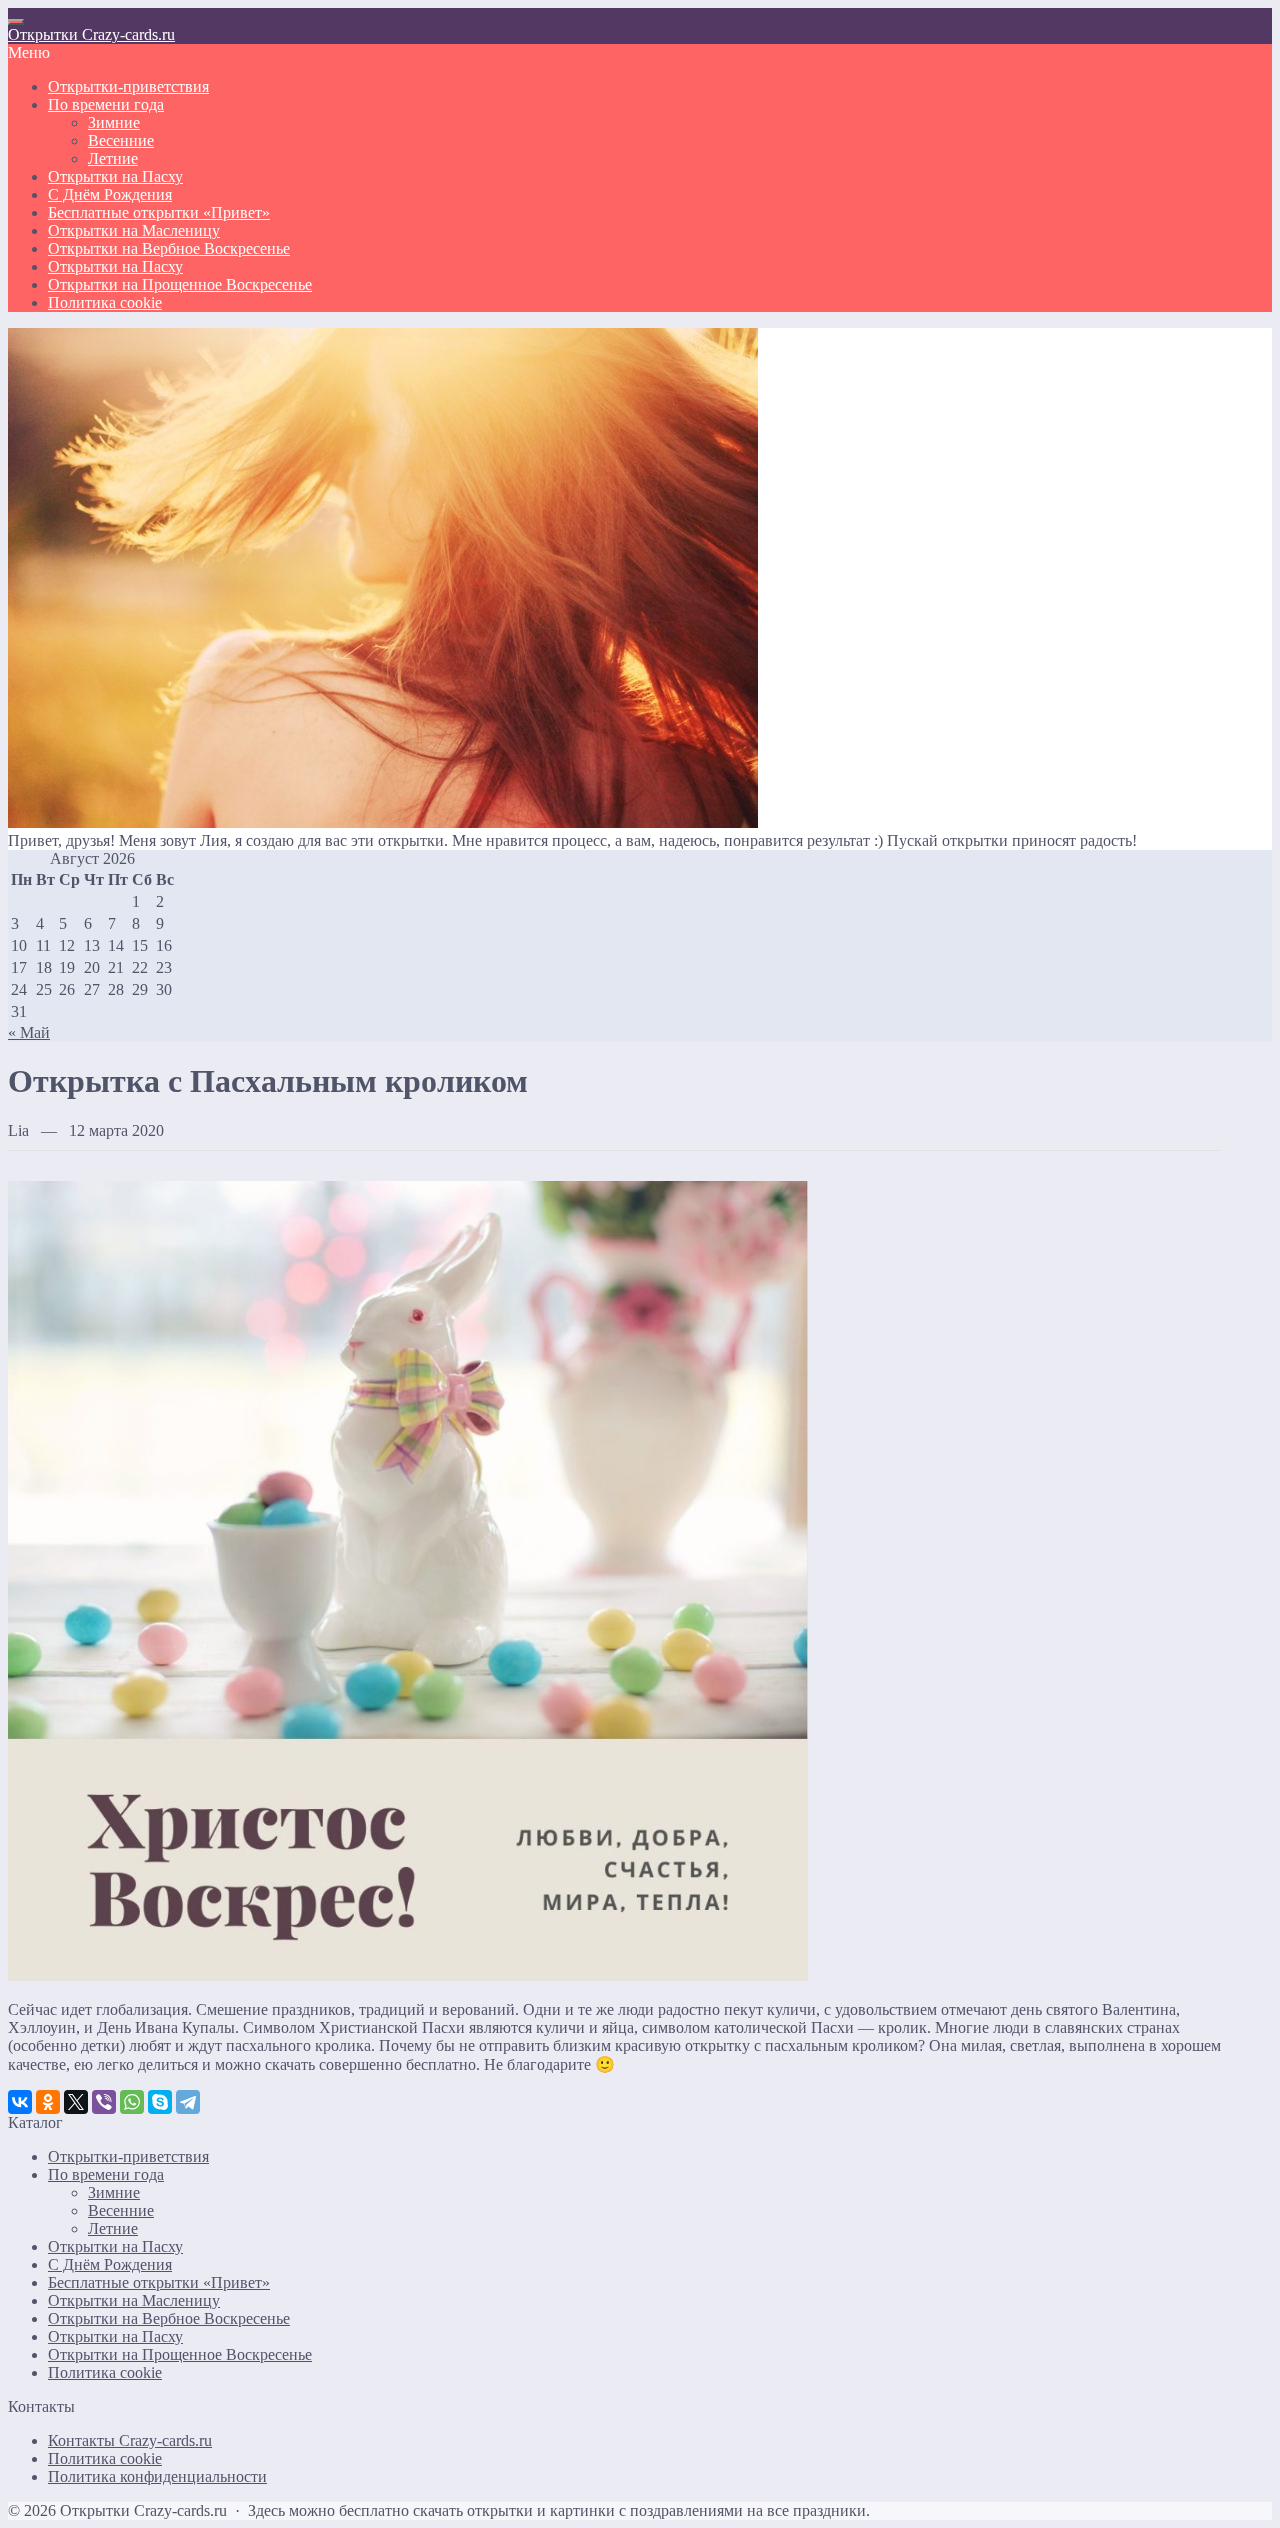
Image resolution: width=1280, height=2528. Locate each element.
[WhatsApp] (132, 2102)
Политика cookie (105, 2372)
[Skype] (160, 2102)
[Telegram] (188, 2102)
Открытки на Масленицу (134, 2300)
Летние (113, 2228)
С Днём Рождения (110, 2264)
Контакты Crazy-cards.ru (130, 2440)
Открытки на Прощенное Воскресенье (180, 2354)
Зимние (114, 2192)
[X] (76, 2102)
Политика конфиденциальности (157, 2476)
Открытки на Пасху (115, 2246)
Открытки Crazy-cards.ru (91, 34)
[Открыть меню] (16, 22)
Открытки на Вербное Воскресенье (169, 2318)
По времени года (106, 2174)
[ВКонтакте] (20, 2102)
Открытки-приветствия (128, 2156)
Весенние (121, 2210)
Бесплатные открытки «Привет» (159, 2282)
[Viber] (104, 2102)
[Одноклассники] (48, 2102)
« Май (29, 1032)
